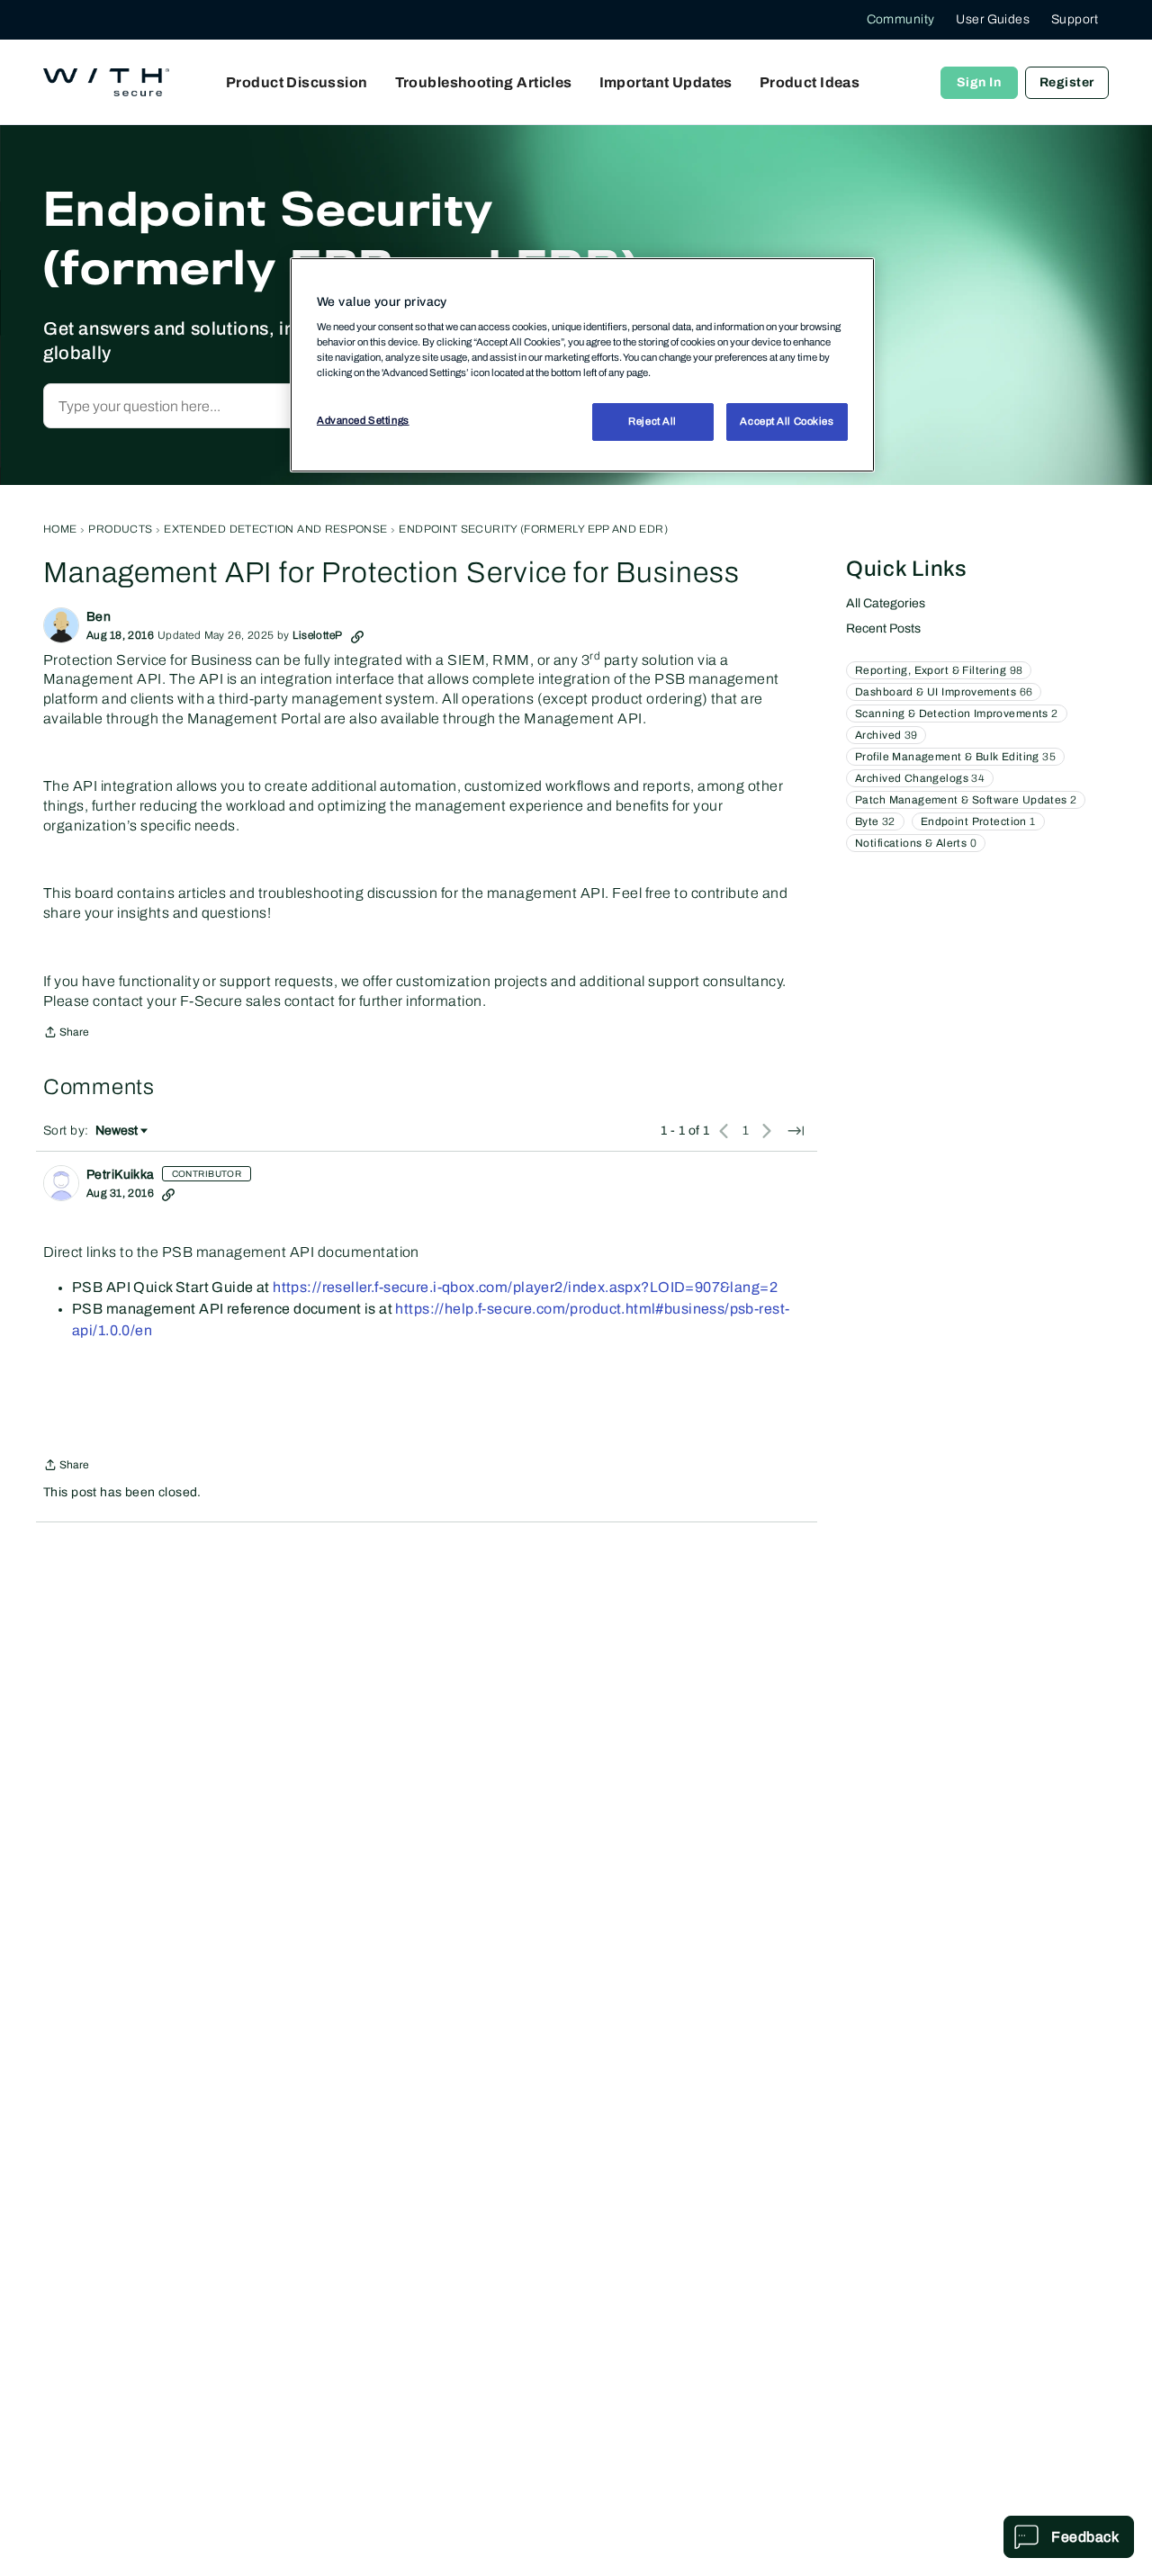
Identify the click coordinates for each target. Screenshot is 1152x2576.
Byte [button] (875, 821)
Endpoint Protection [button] (978, 821)
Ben (99, 617)
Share (66, 1034)
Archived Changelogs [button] (920, 778)
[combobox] (237, 406)
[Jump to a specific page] (796, 1131)
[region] (582, 364)
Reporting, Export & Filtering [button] (939, 670)
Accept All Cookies (787, 422)
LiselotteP (317, 635)
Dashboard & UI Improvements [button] (944, 692)
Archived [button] (886, 735)
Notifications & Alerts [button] (916, 843)
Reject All (652, 422)
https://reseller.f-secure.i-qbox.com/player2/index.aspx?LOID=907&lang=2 (525, 1287)
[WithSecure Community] (106, 83)
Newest (117, 1132)
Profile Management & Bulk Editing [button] (955, 757)
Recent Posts (883, 628)
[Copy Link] (357, 635)
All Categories (886, 603)
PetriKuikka (121, 1175)
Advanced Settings (363, 421)
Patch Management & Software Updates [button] (966, 800)
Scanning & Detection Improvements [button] (957, 714)
